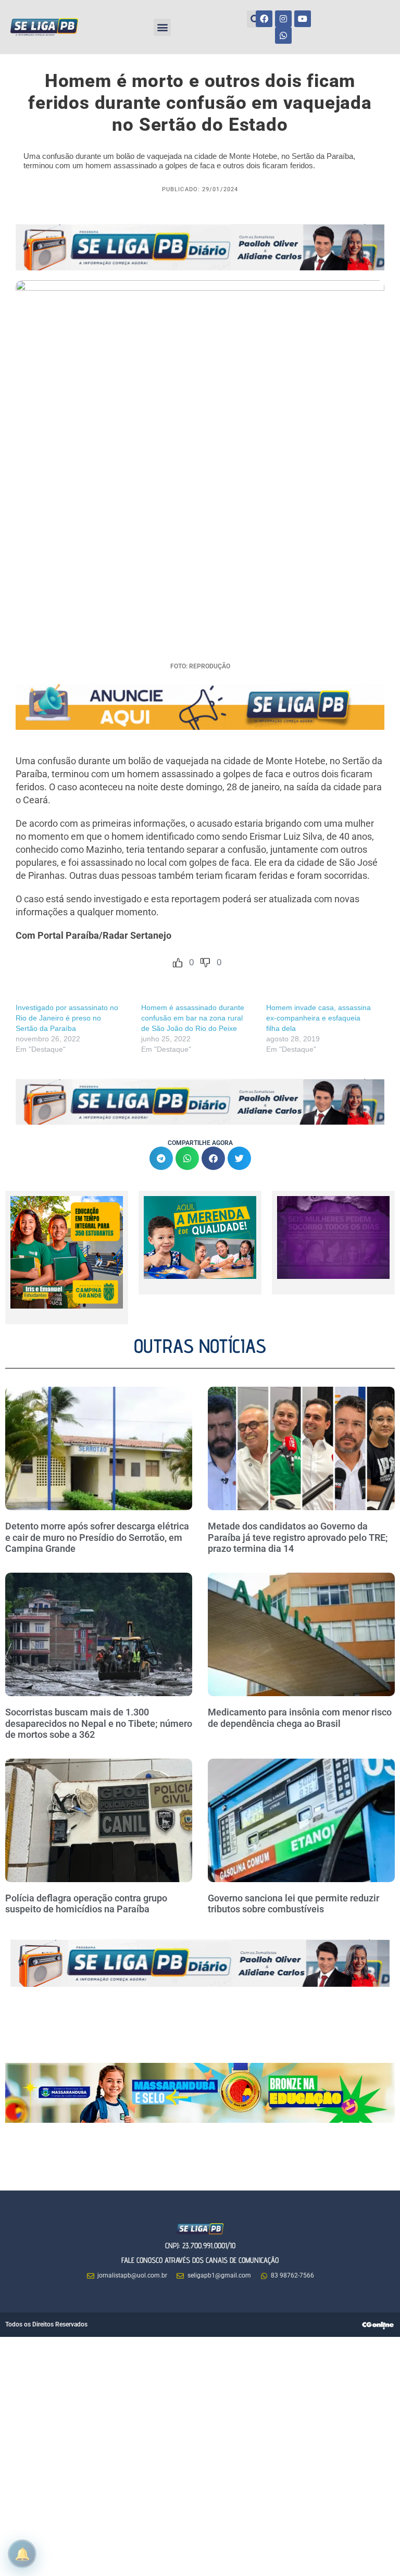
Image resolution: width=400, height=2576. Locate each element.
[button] (162, 27)
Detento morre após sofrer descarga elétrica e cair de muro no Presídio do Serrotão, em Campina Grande (97, 1537)
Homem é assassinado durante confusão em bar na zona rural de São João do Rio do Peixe (193, 1018)
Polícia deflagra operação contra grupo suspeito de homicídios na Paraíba (86, 1904)
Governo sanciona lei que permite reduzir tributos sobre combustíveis (293, 1904)
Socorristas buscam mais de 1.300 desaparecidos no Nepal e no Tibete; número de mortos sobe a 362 (99, 1723)
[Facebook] (264, 19)
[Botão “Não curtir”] (205, 963)
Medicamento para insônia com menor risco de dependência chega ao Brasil (300, 1718)
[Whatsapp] (283, 35)
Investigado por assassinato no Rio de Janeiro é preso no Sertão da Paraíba (67, 1018)
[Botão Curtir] (178, 963)
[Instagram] (283, 19)
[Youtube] (303, 19)
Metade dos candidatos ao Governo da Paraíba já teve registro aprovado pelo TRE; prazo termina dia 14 (298, 1537)
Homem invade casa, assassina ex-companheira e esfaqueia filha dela (318, 1018)
